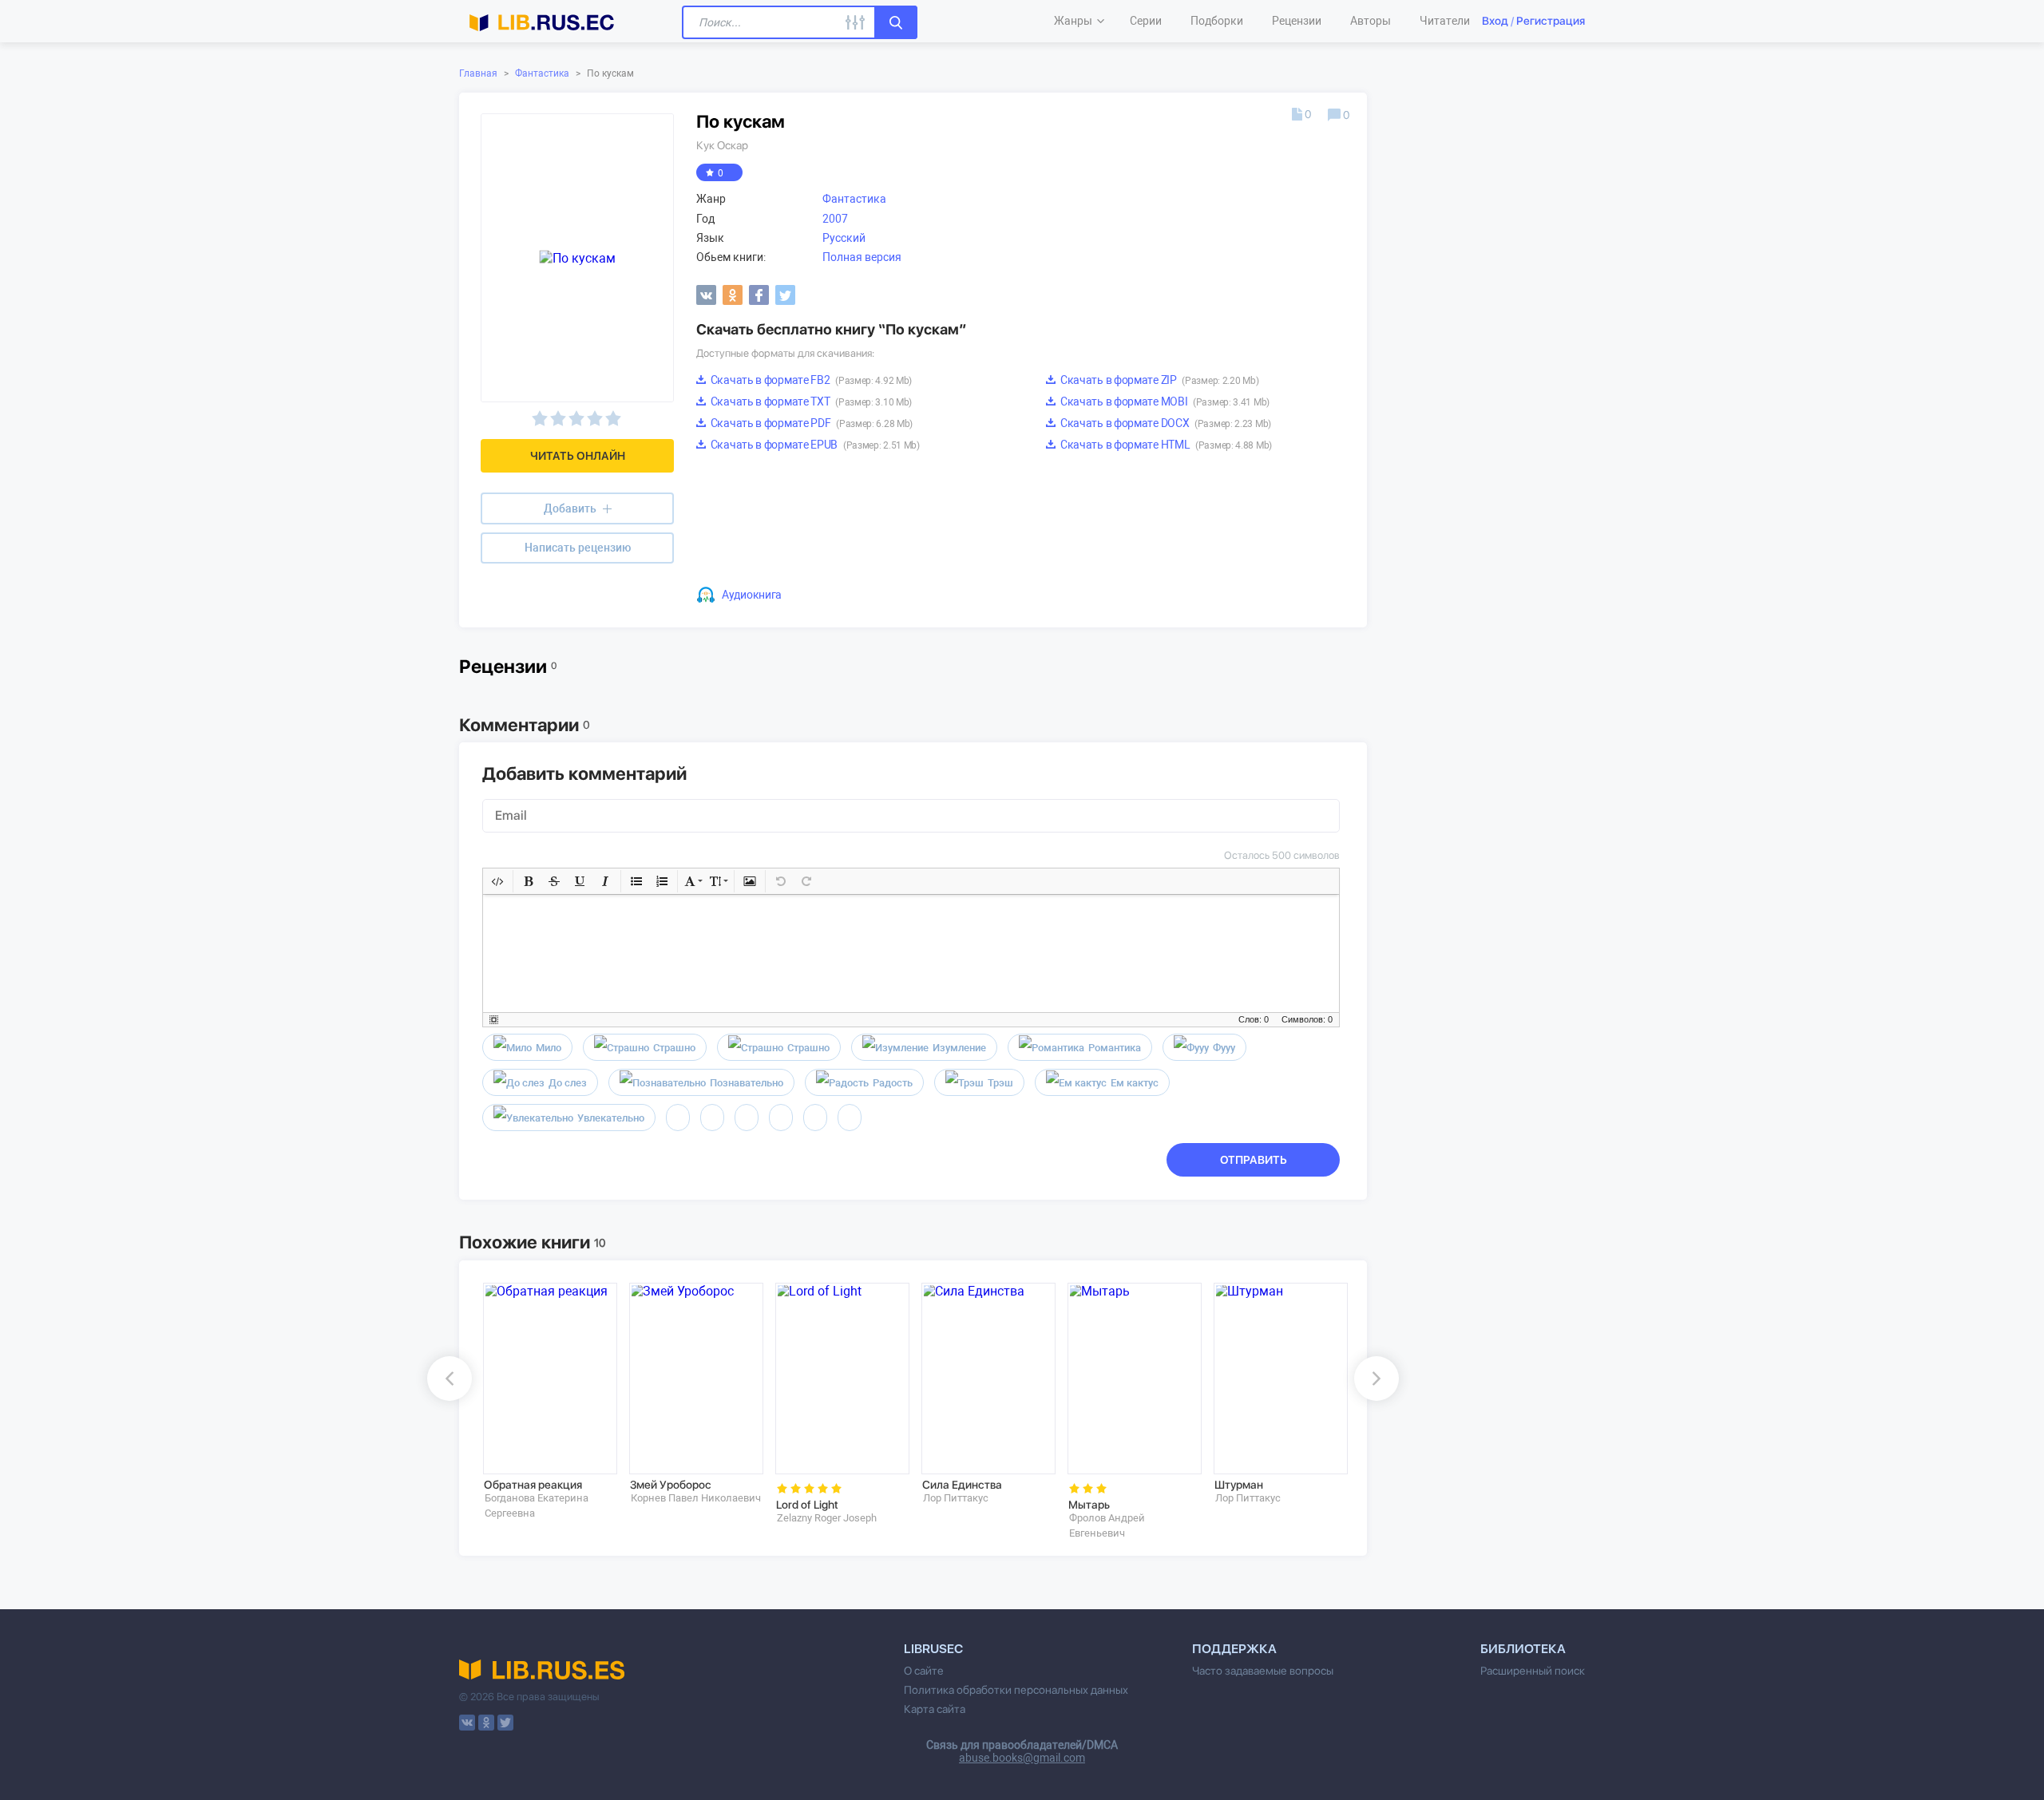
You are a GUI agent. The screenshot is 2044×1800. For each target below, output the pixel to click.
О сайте (924, 1671)
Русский (844, 238)
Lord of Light (807, 1505)
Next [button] (1377, 1379)
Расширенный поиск (1533, 1671)
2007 (835, 219)
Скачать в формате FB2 (810, 380)
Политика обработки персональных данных (1016, 1690)
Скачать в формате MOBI (1164, 402)
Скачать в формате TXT (810, 402)
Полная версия (862, 257)
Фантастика (542, 73)
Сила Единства (962, 1485)
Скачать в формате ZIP (1158, 380)
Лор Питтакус (956, 1498)
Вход (1495, 21)
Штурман (1239, 1485)
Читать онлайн (578, 456)
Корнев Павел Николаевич (696, 1498)
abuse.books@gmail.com (1022, 1758)
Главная (478, 73)
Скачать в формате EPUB (814, 445)
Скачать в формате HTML (1165, 445)
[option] (545, 1401)
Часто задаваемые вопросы (1263, 1671)
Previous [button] (450, 1379)
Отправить (1254, 1160)
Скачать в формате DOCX (1165, 423)
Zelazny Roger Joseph (827, 1518)
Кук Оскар (722, 145)
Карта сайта (935, 1709)
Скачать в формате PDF (810, 423)
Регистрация (1551, 21)
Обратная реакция (533, 1485)
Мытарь (1089, 1505)
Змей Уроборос (671, 1485)
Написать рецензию (578, 548)
